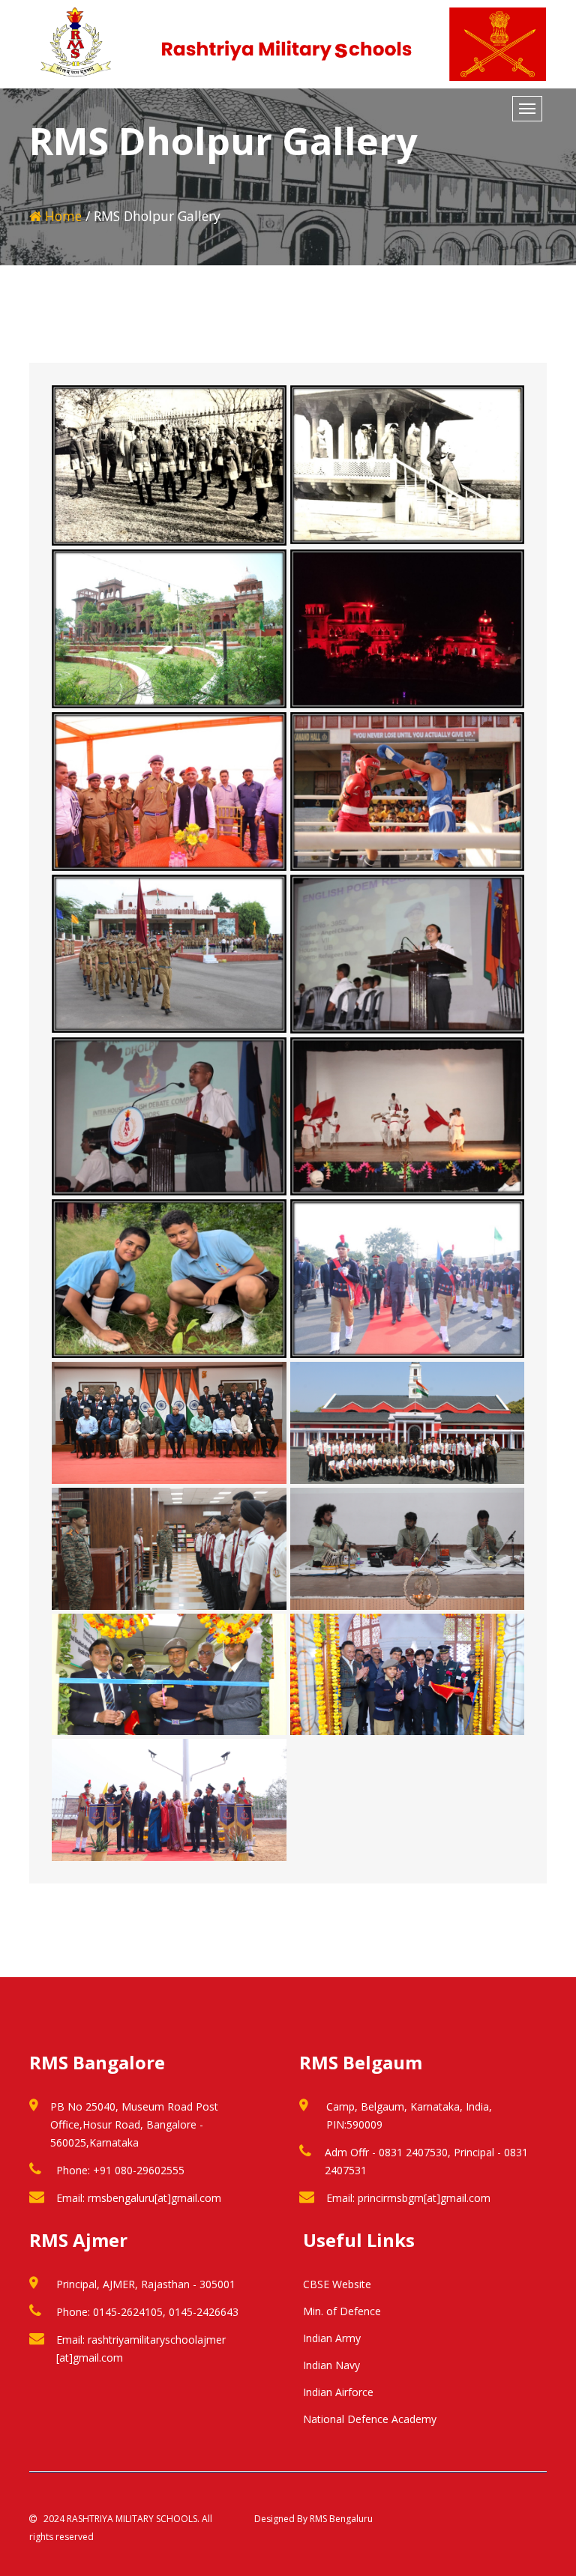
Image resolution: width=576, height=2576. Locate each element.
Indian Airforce (338, 2392)
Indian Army (332, 2338)
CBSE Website (337, 2284)
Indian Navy (331, 2365)
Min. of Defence (342, 2311)
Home (61, 216)
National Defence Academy (370, 2419)
